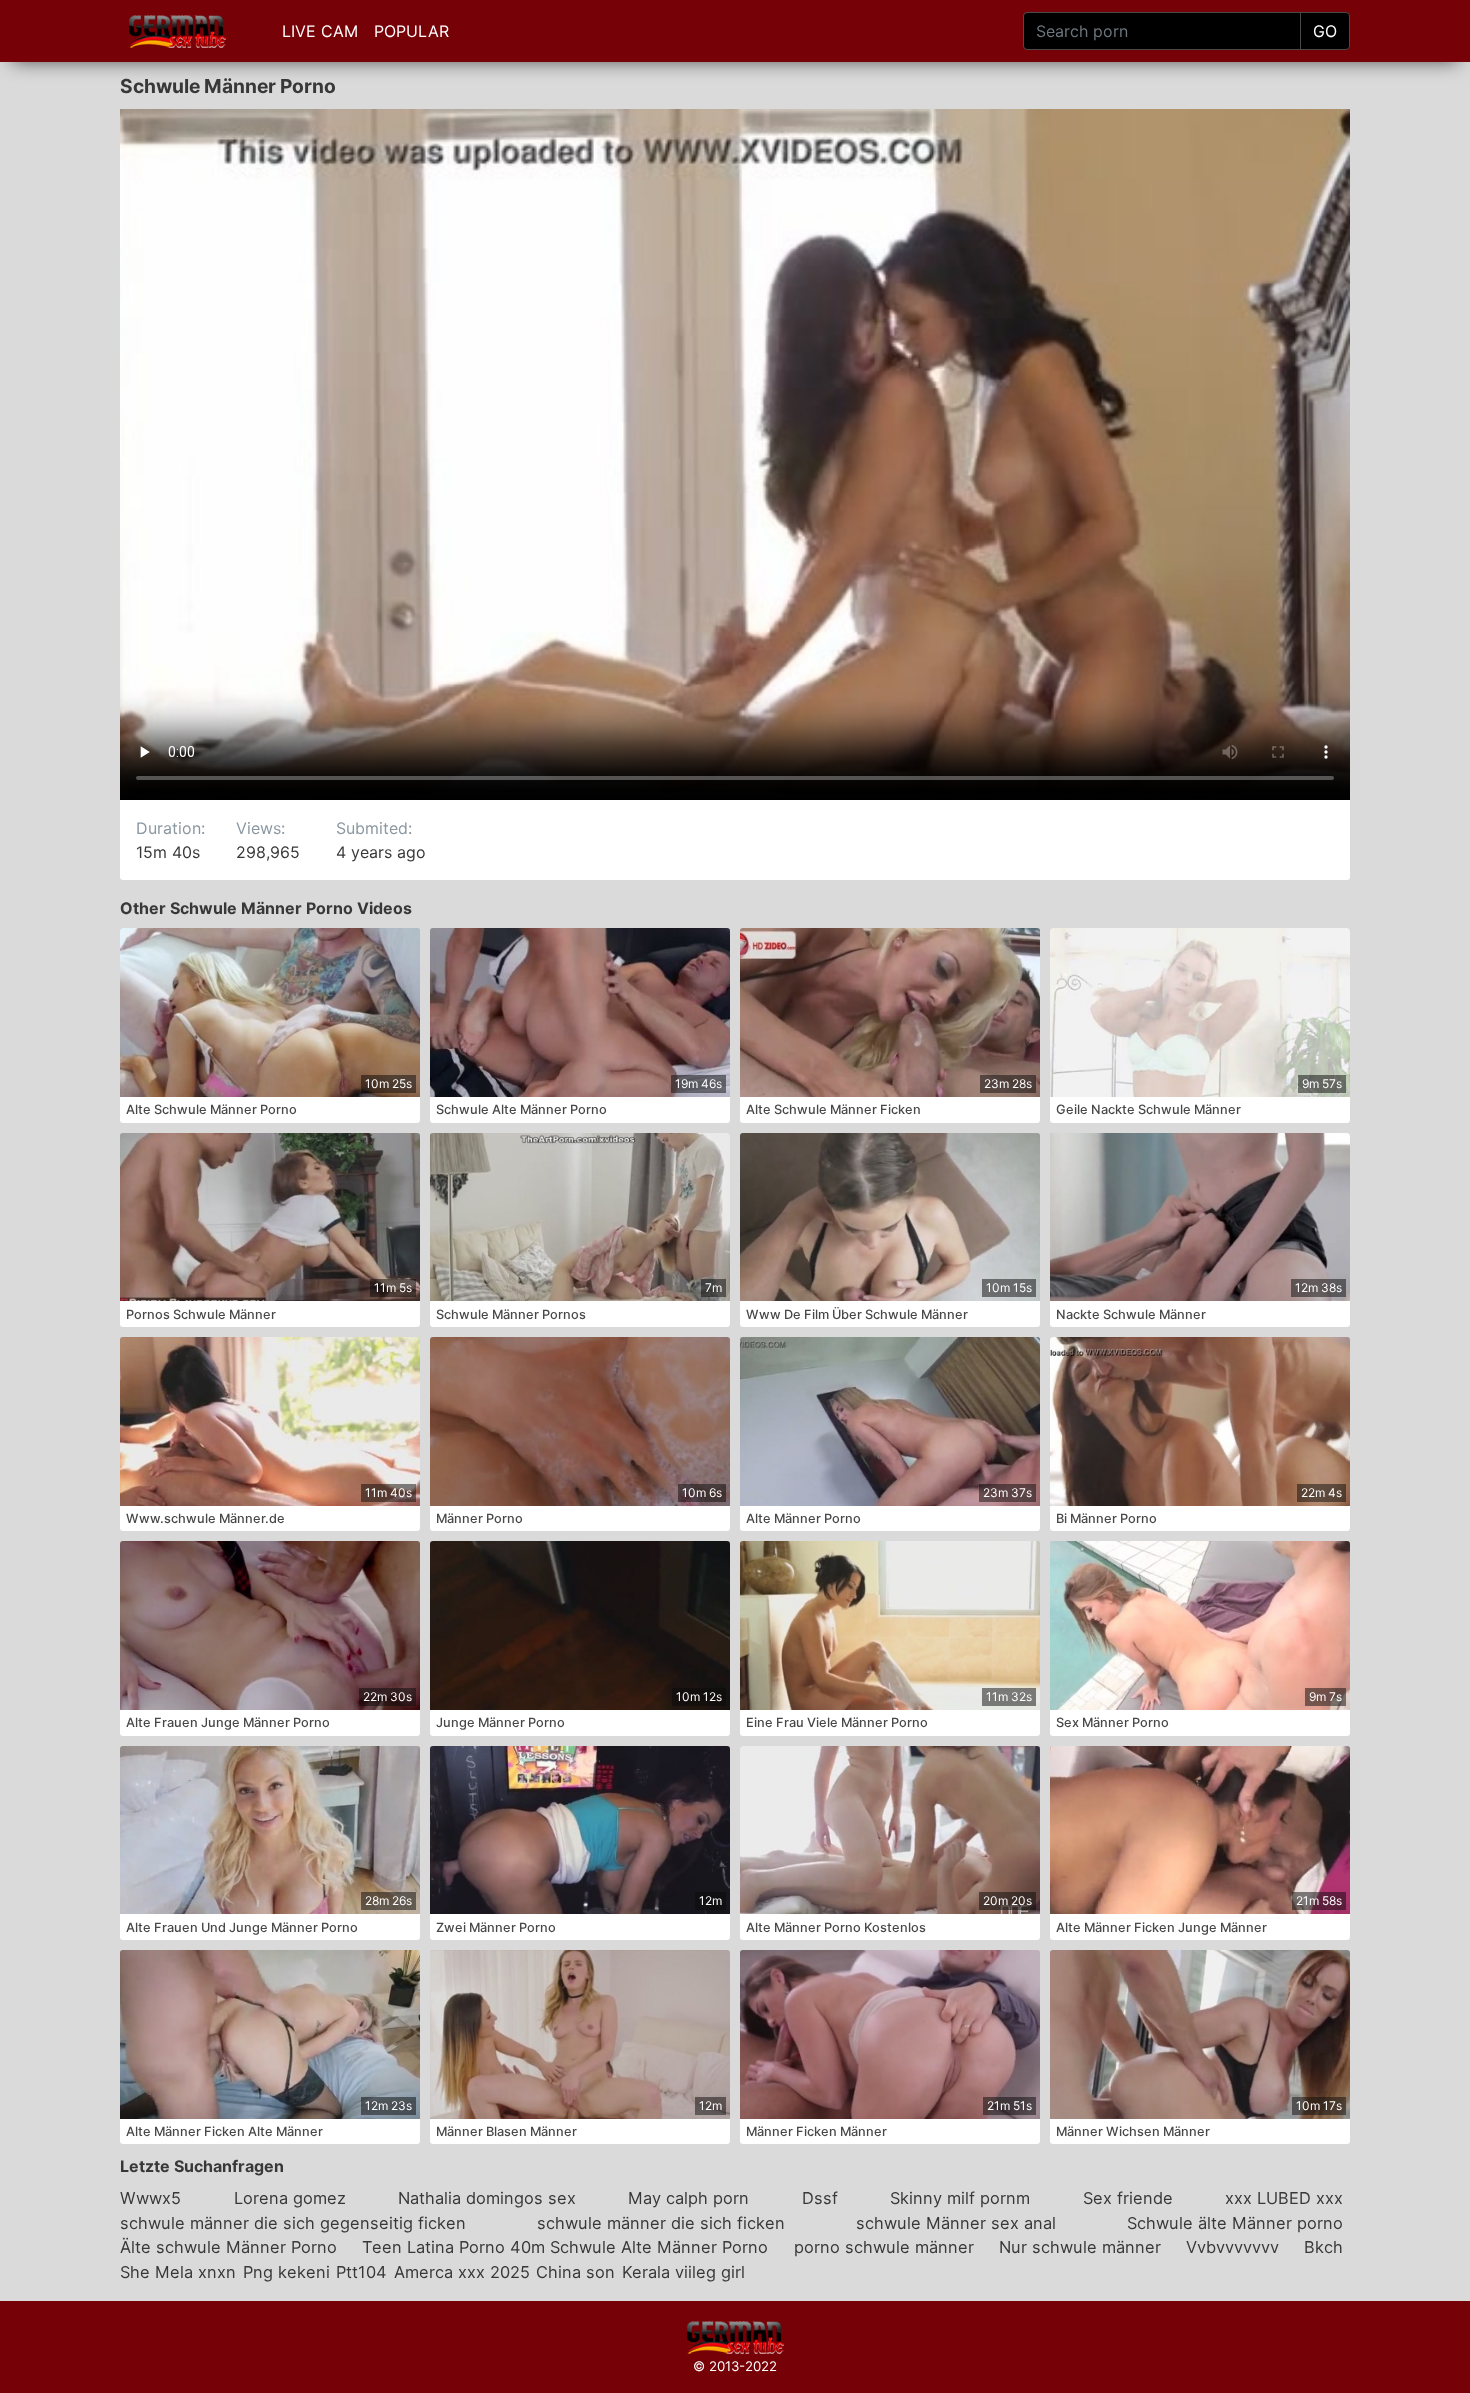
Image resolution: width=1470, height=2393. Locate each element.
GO (1325, 31)
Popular (411, 31)
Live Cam (320, 31)
